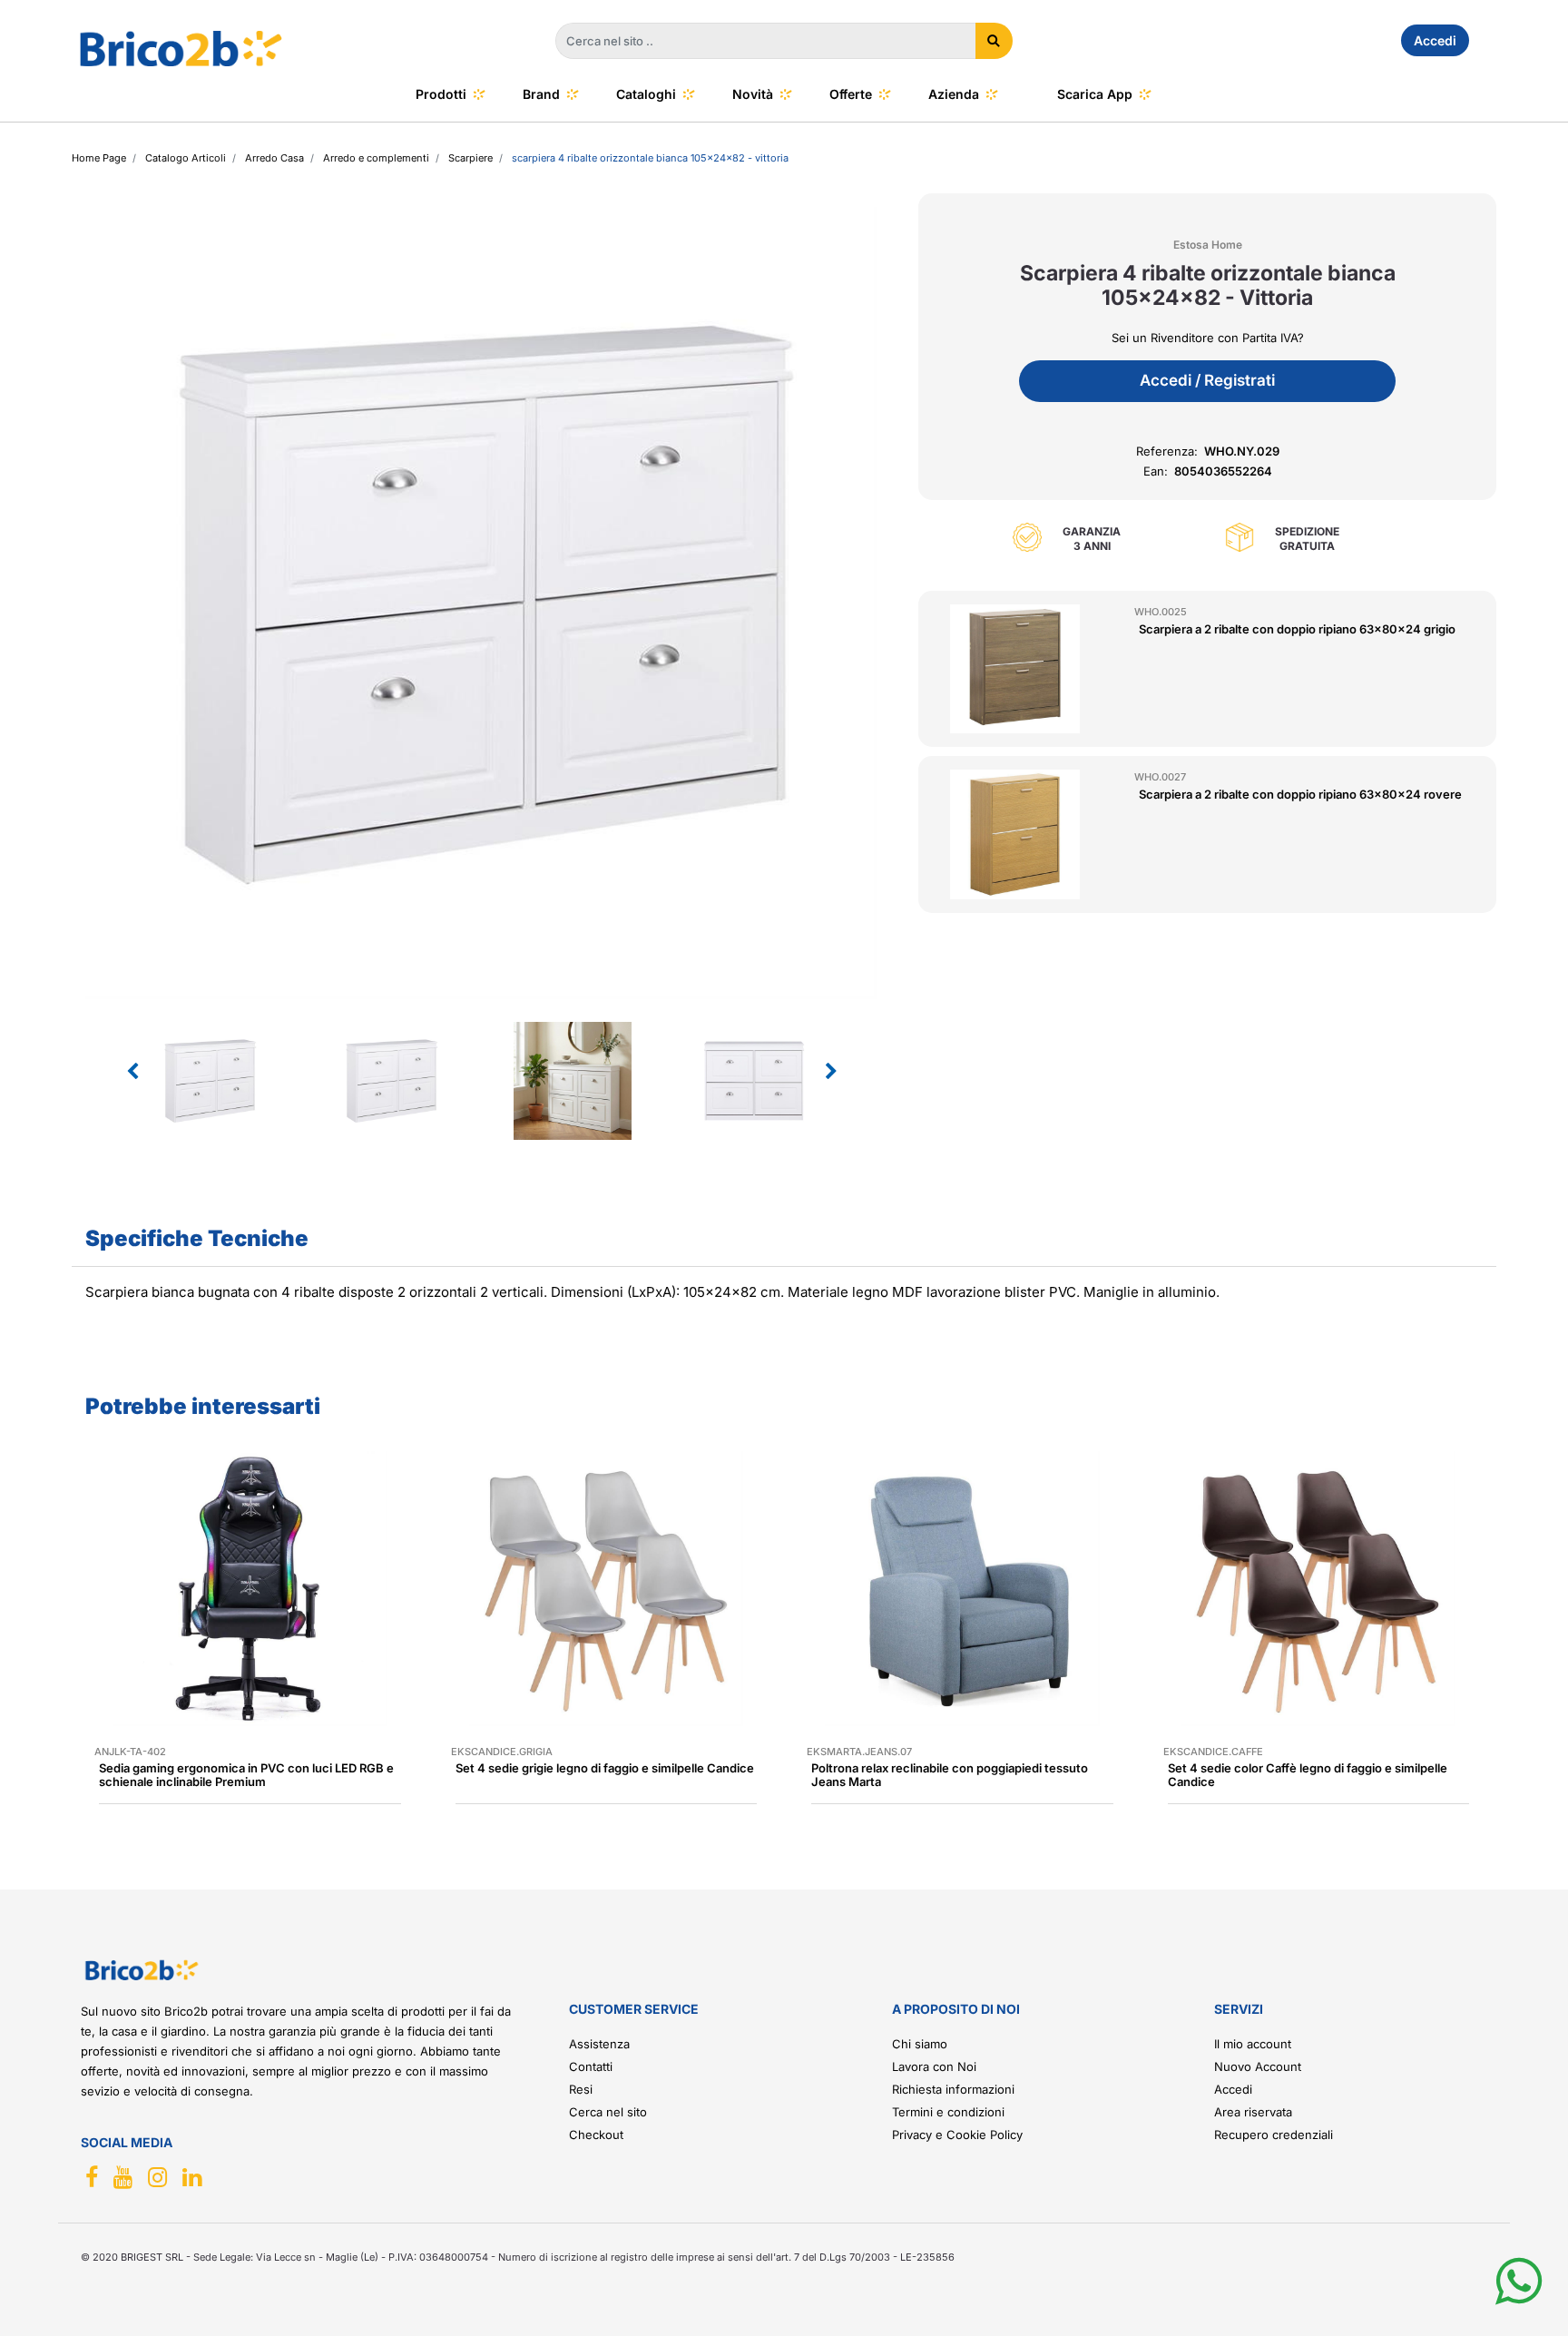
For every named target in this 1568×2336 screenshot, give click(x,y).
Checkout (596, 2135)
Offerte (851, 94)
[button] (994, 41)
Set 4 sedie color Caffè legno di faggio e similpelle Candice (1308, 1775)
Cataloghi (646, 94)
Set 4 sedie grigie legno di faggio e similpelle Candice (605, 1768)
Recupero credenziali (1274, 2135)
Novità (753, 94)
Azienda (954, 94)
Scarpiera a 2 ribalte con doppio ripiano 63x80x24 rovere (1300, 794)
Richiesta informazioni (953, 2089)
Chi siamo (920, 2044)
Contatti (591, 2066)
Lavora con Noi (934, 2066)
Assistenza (599, 2044)
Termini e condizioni (948, 2112)
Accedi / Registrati (1207, 380)
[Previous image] (132, 1072)
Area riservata (1253, 2112)
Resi (581, 2089)
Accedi (1233, 2089)
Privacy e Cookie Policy (957, 2135)
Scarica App (1095, 94)
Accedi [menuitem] (1435, 40)
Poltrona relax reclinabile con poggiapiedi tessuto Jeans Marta (950, 1775)
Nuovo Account (1258, 2066)
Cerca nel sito (608, 2112)
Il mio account (1253, 2044)
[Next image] (831, 1072)
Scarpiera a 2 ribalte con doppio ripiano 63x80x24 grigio (1297, 629)
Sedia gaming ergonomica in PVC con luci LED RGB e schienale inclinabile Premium (246, 1775)
